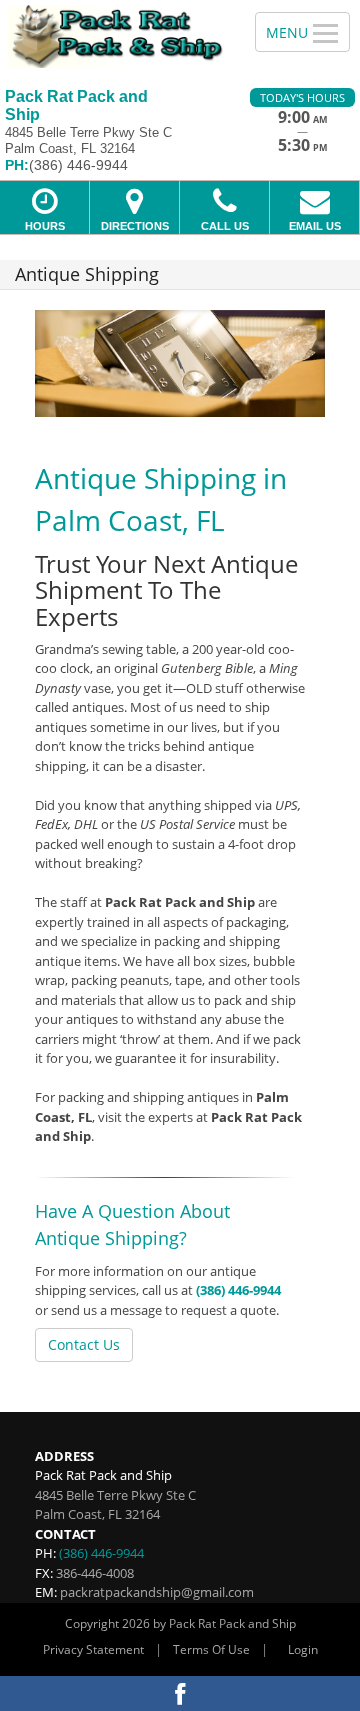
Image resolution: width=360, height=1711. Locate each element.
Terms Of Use (211, 1649)
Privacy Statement (93, 1649)
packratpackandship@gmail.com (157, 1592)
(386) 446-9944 (238, 1290)
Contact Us (84, 1344)
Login (303, 1649)
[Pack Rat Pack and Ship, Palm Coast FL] (116, 36)
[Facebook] (180, 1693)
